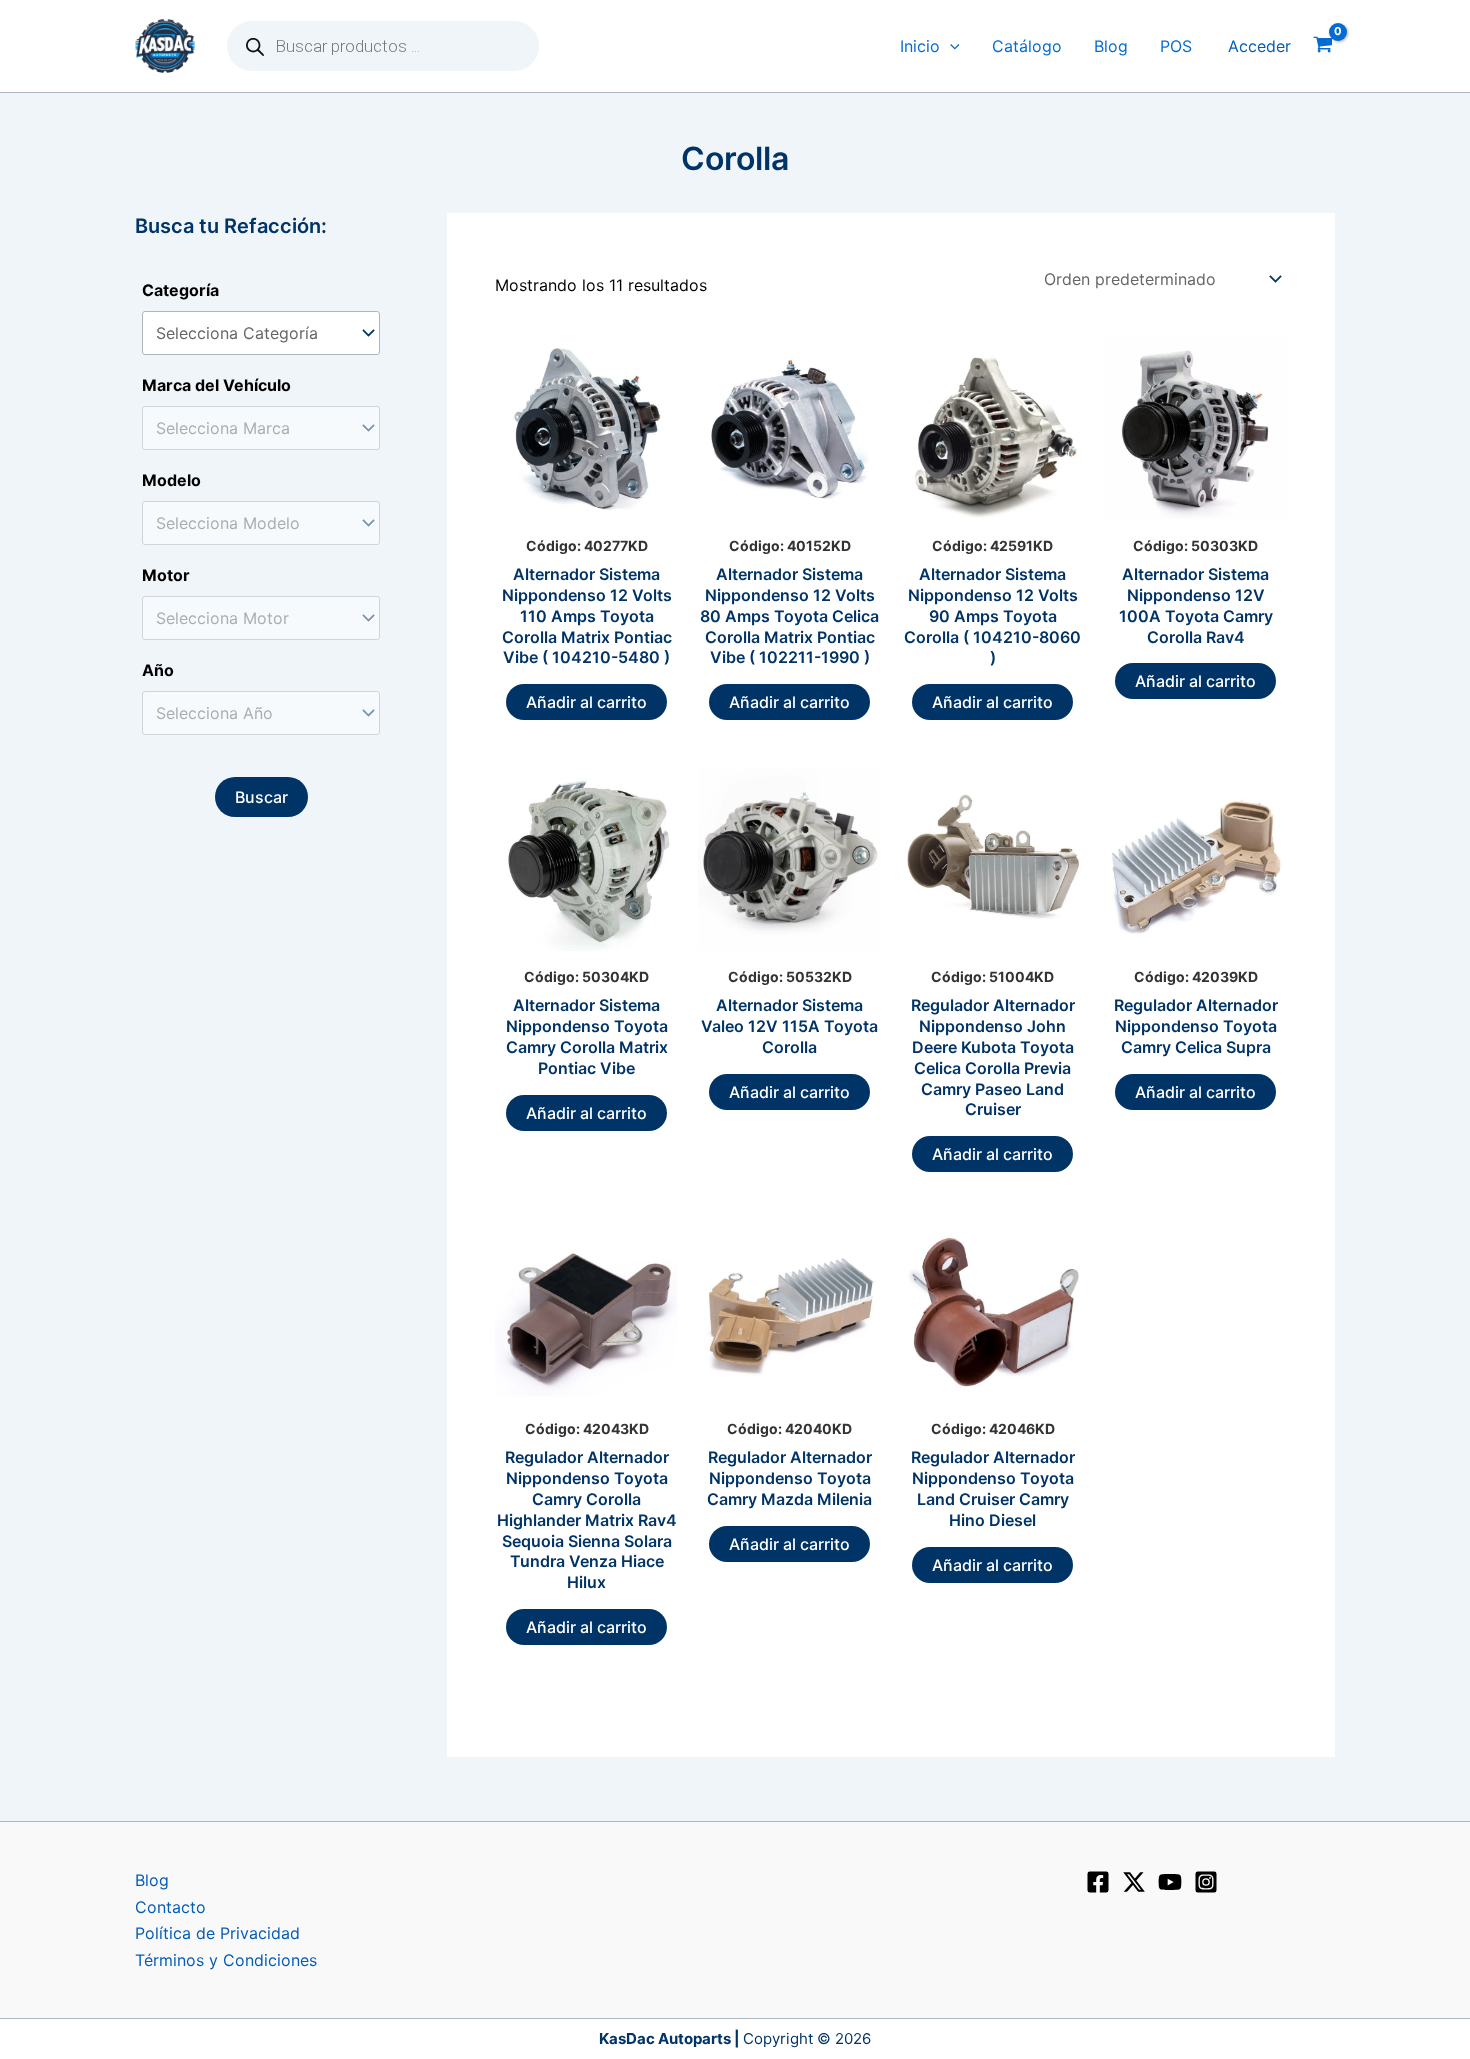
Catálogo (1027, 46)
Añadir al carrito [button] (586, 702)
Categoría (180, 290)
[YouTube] (1170, 1882)
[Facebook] (1098, 1882)
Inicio (920, 46)
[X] (1134, 1882)
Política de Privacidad (217, 1933)
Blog (1111, 46)
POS (1176, 46)
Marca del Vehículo (216, 385)
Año (158, 670)
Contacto (170, 1907)
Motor (166, 575)
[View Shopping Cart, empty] (1323, 46)
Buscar (261, 797)
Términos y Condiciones (226, 1960)
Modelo (171, 480)
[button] (950, 46)
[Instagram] (1206, 1882)
